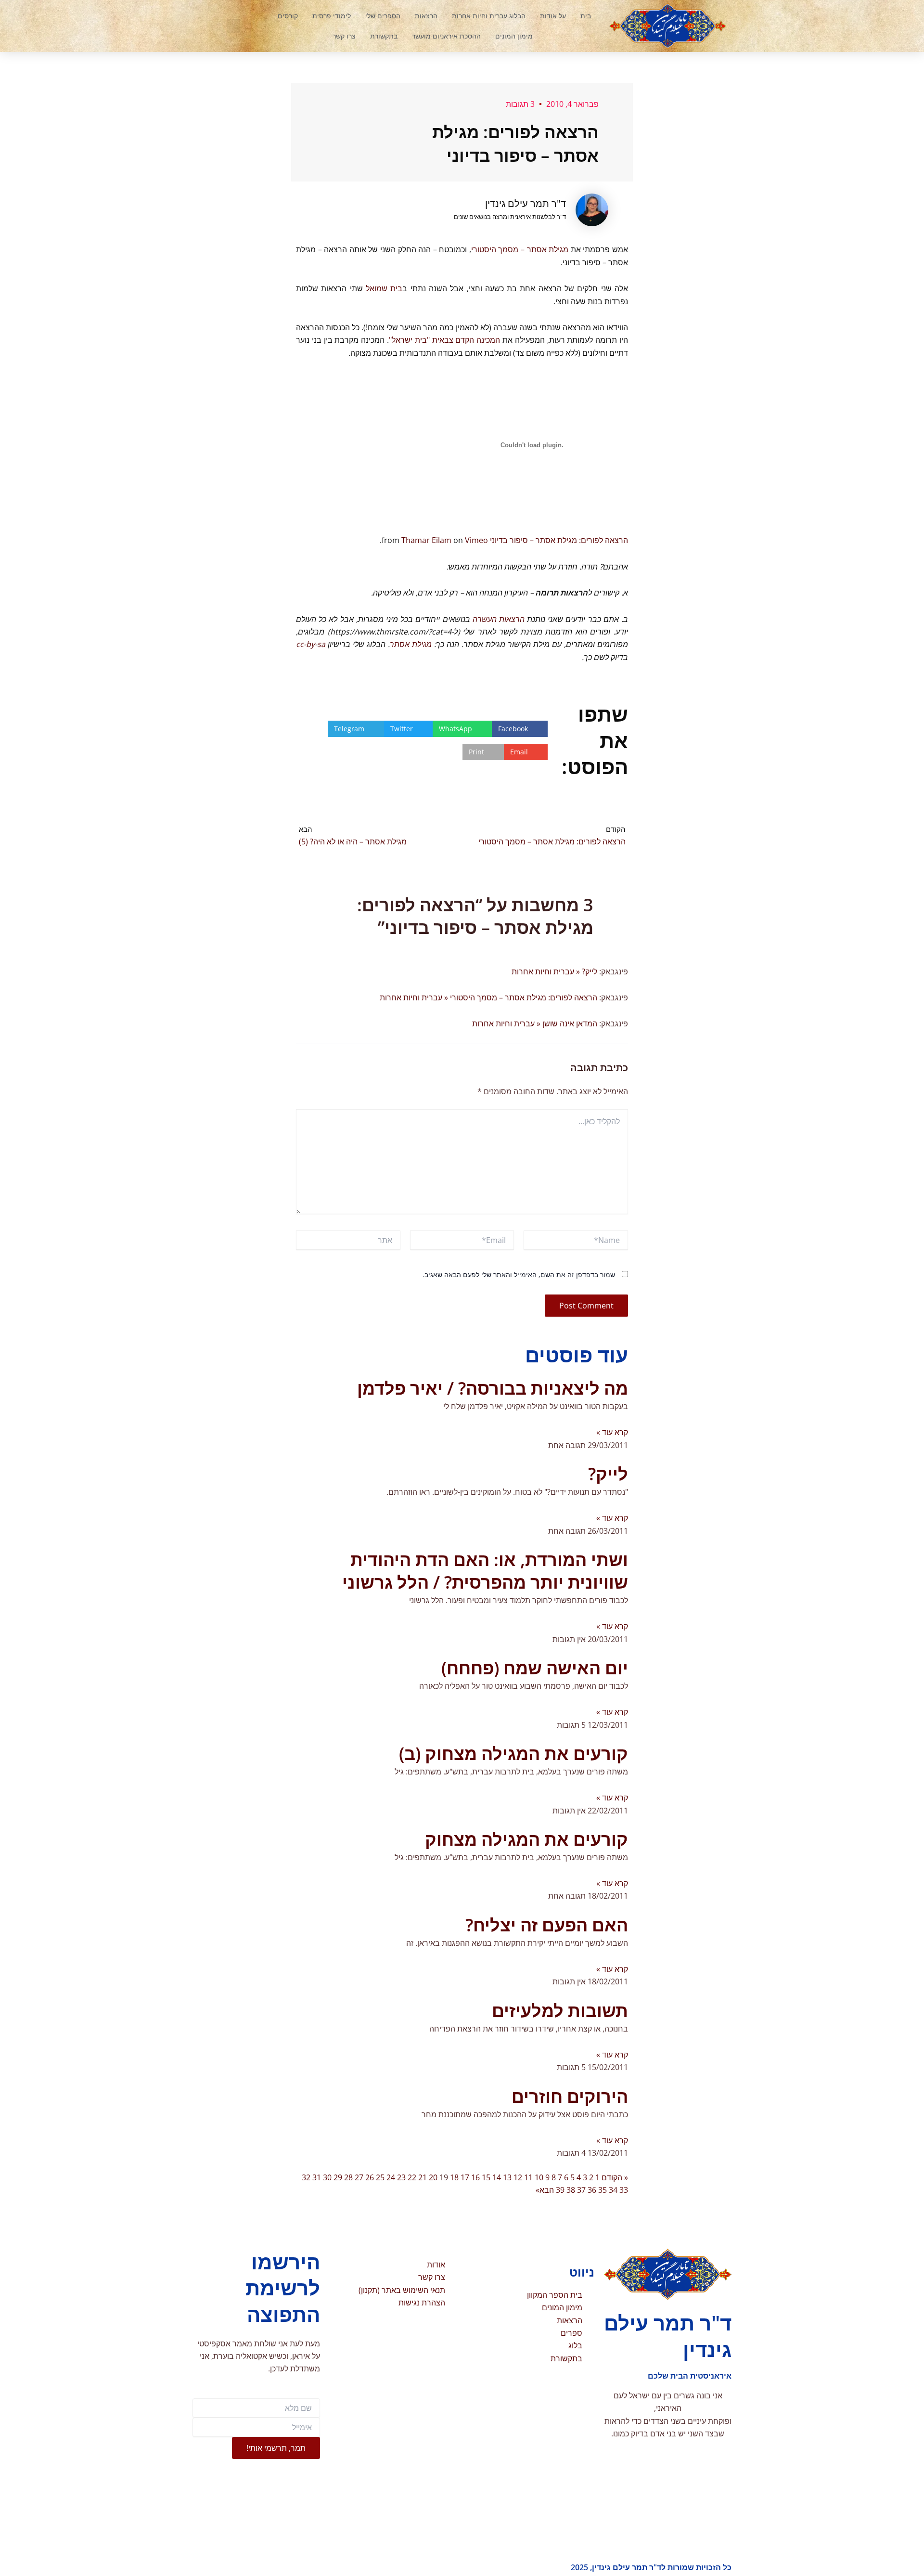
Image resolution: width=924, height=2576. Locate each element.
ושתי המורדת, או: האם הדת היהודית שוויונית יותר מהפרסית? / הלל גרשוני (485, 1571)
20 (433, 2177)
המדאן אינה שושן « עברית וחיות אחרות (535, 1023)
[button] (233, 26)
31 (317, 2177)
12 (518, 2177)
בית (586, 16)
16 (475, 2177)
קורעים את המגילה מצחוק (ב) (513, 1754)
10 (539, 2177)
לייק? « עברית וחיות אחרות (554, 971)
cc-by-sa (311, 644)
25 (380, 2177)
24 (391, 2177)
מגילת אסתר (411, 644)
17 (465, 2177)
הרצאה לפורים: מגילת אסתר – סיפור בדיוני (559, 540)
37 (581, 2190)
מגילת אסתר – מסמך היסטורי (520, 249)
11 (528, 2177)
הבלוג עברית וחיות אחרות (489, 16)
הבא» (545, 2190)
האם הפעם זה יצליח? (547, 1925)
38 (571, 2190)
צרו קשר (344, 36)
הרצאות (426, 16)
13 (507, 2177)
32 (306, 2177)
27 (359, 2177)
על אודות (553, 16)
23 (401, 2177)
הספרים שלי (383, 16)
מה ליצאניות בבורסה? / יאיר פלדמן (493, 1388)
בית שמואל (384, 288)
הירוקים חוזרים (570, 2096)
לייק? (608, 1474)
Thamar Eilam (426, 540)
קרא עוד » (612, 1432)
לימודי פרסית (332, 16)
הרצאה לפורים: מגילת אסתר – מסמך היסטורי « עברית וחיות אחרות (488, 997)
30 (327, 2177)
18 (454, 2177)
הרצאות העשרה (499, 619)
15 (486, 2177)
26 (370, 2177)
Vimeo (476, 540)
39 (560, 2190)
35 (603, 2190)
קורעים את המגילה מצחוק (526, 1839)
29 (338, 2177)
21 (423, 2177)
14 (497, 2177)
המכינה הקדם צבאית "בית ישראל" (444, 340)
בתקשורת (384, 36)
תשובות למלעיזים (560, 2011)
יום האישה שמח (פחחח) (535, 1668)
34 (613, 2190)
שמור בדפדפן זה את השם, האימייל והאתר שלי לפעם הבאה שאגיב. (519, 1275)
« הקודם (615, 2177)
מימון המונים (514, 36)
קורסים (288, 16)
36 (592, 2190)
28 (348, 2177)
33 (624, 2190)
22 (412, 2177)
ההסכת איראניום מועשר (446, 36)
